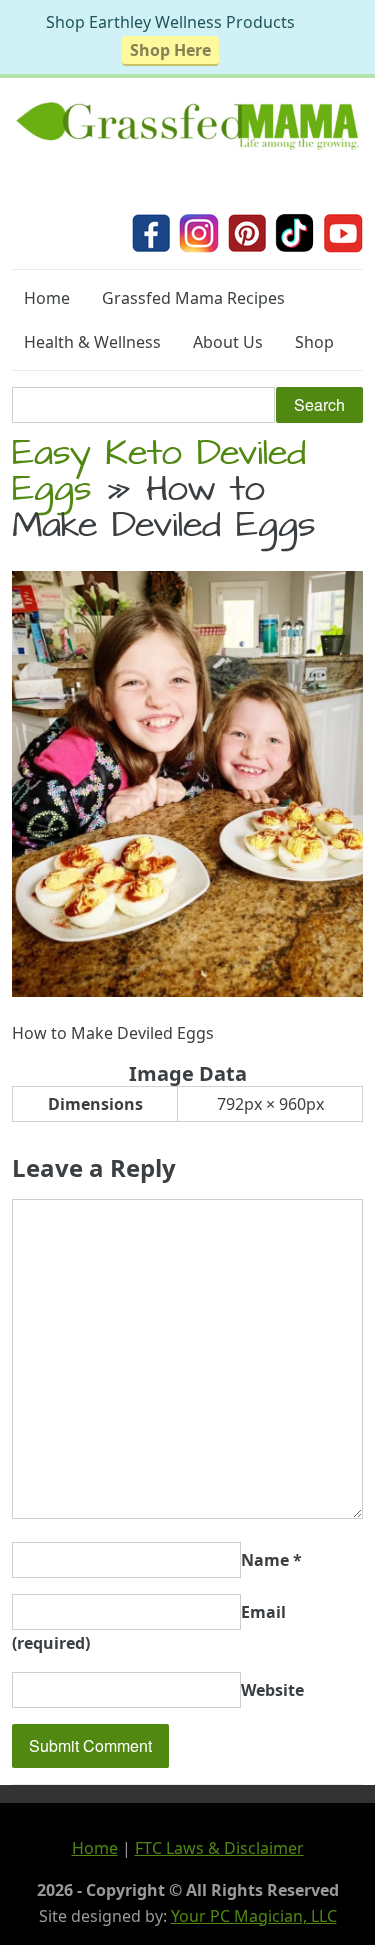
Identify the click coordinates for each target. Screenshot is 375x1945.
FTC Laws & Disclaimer (219, 1848)
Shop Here (170, 50)
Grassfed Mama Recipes (193, 298)
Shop (314, 342)
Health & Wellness (92, 342)
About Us (228, 342)
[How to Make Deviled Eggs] (187, 991)
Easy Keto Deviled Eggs (159, 475)
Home (47, 298)
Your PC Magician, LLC (254, 1916)
